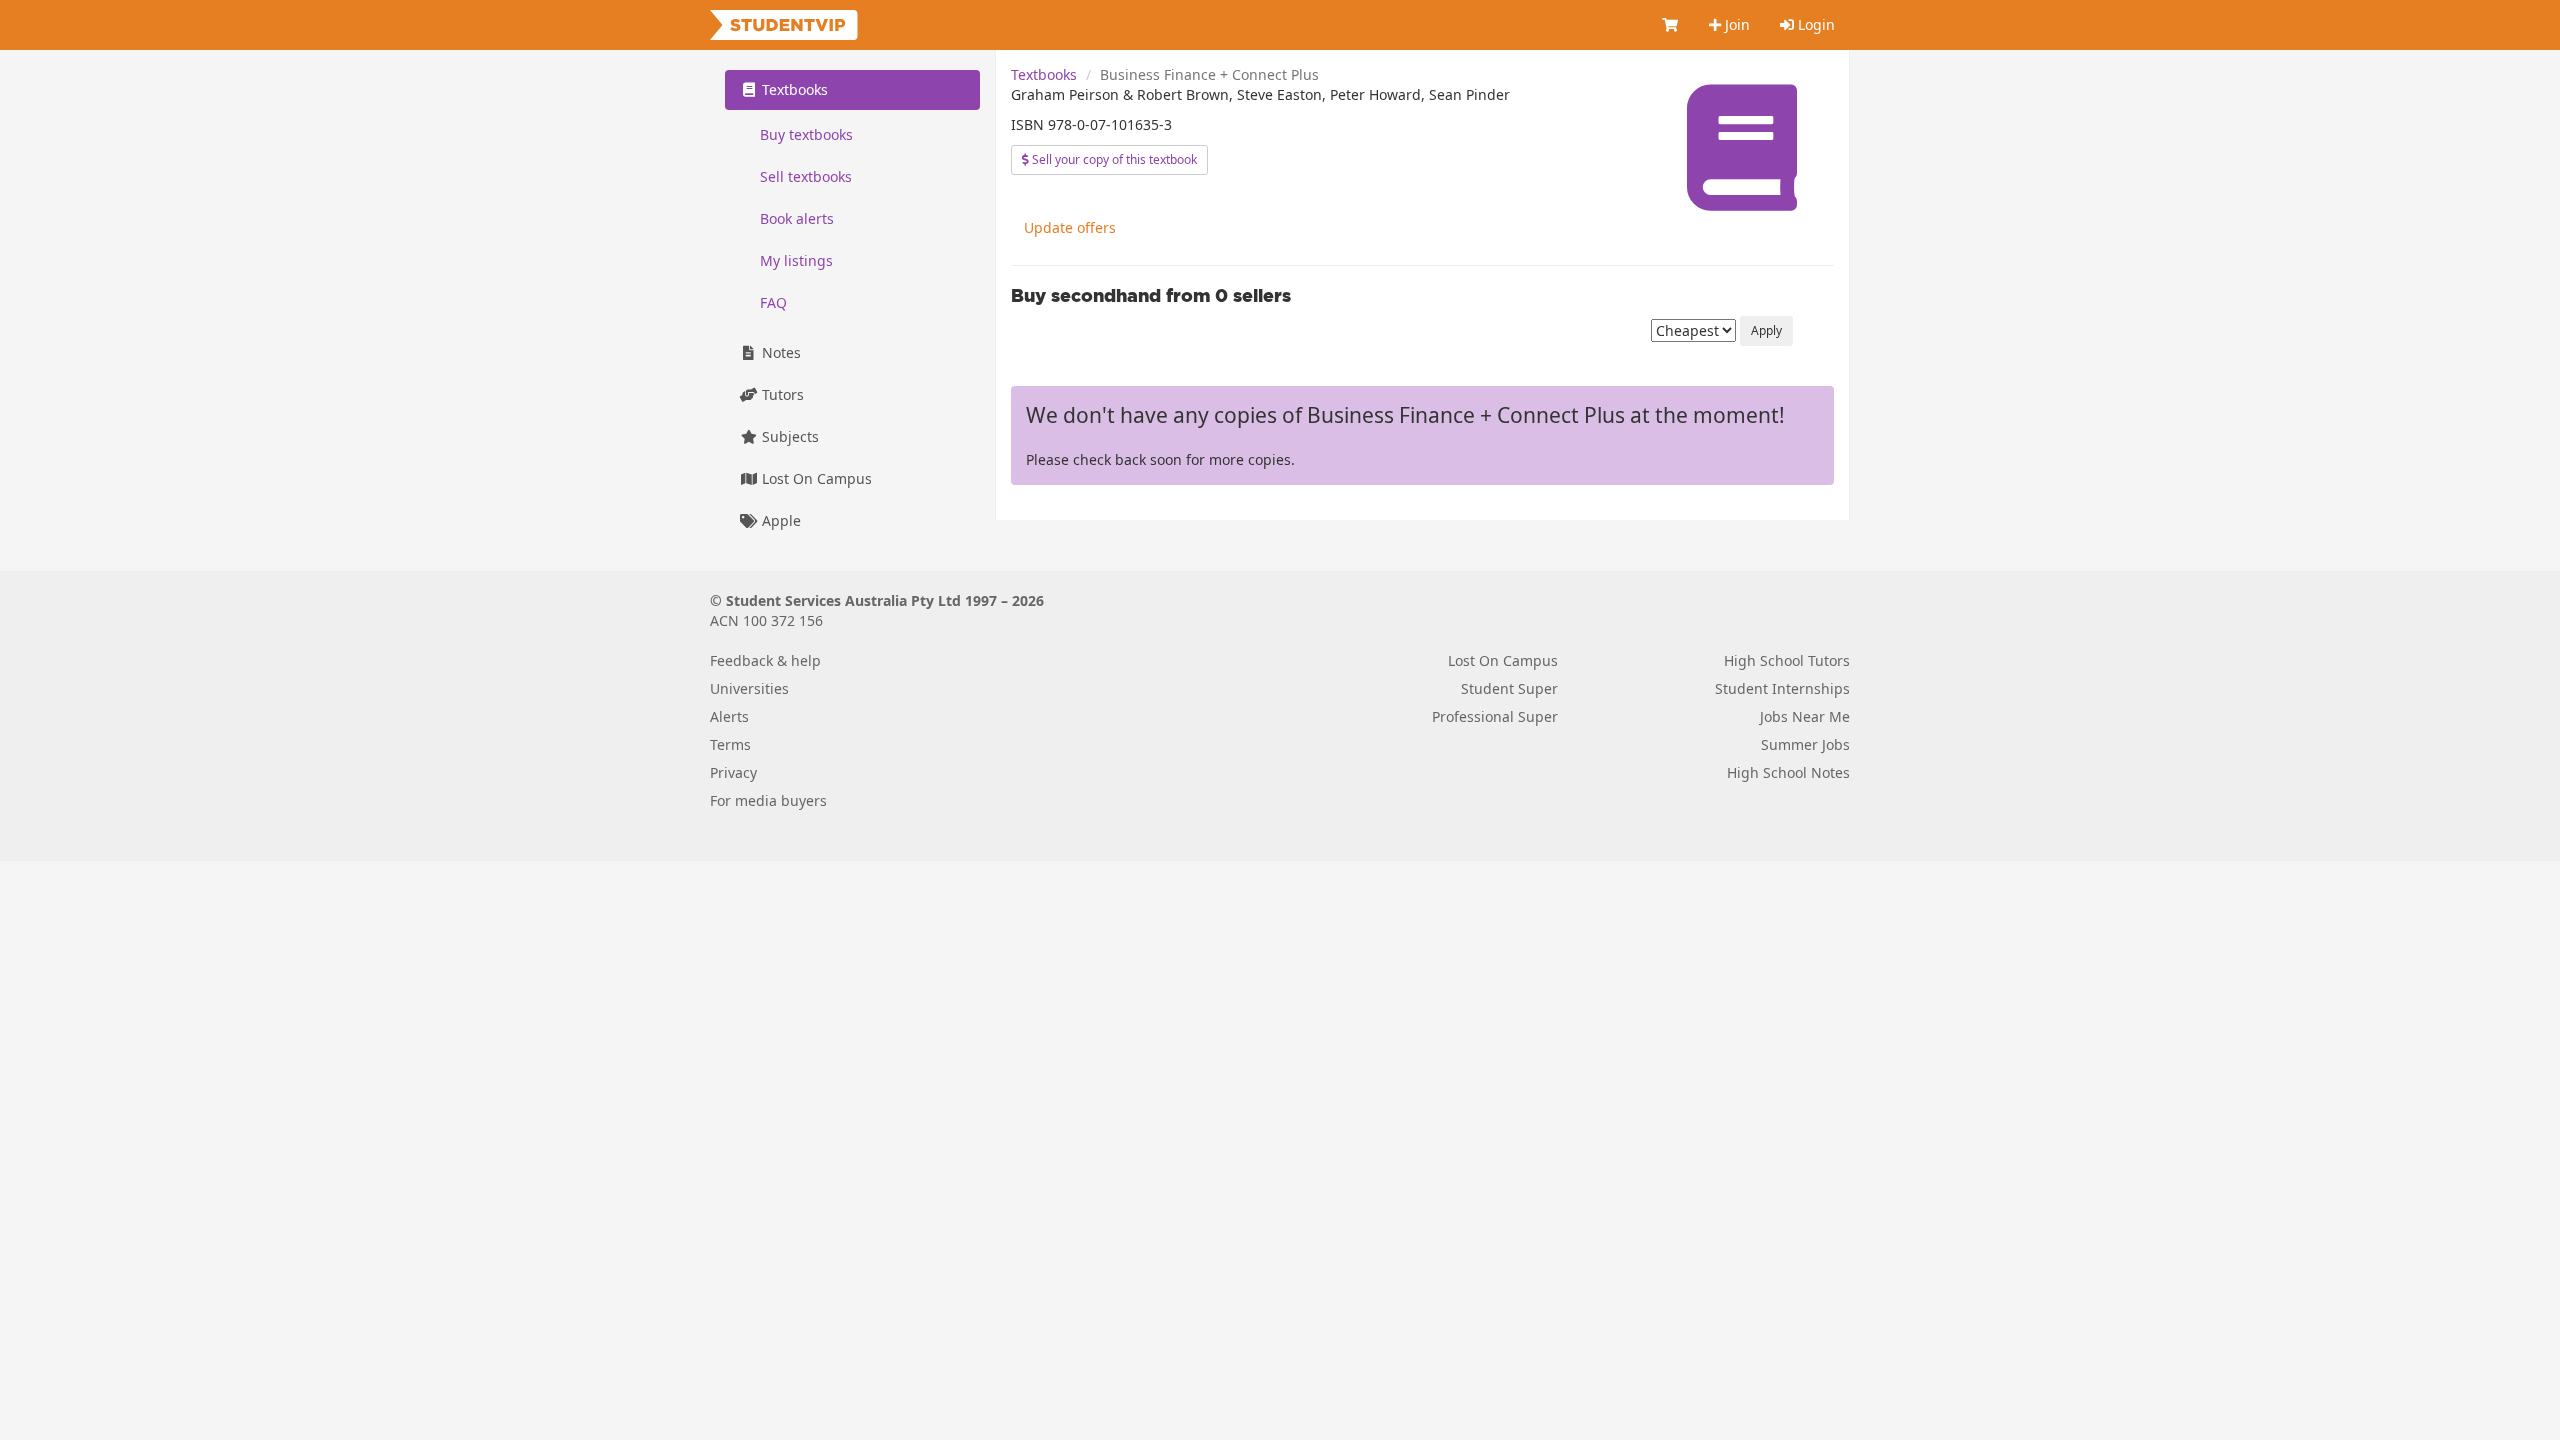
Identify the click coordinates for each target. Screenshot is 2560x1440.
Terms (730, 744)
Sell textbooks (806, 176)
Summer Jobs (1805, 744)
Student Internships (1782, 688)
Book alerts (797, 218)
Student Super (1509, 688)
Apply (1766, 330)
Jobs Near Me (1805, 716)
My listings (796, 260)
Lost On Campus (815, 478)
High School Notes (1788, 772)
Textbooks (1044, 74)
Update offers (1070, 227)
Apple (779, 520)
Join (1735, 24)
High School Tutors (1787, 660)
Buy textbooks (806, 134)
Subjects (788, 436)
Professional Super (1495, 716)
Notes (779, 352)
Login (1814, 24)
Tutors (781, 394)
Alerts (729, 716)
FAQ (773, 302)
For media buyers (768, 800)
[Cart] (1671, 25)
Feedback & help (765, 660)
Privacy (733, 772)
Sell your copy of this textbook (1113, 159)
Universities (749, 688)
